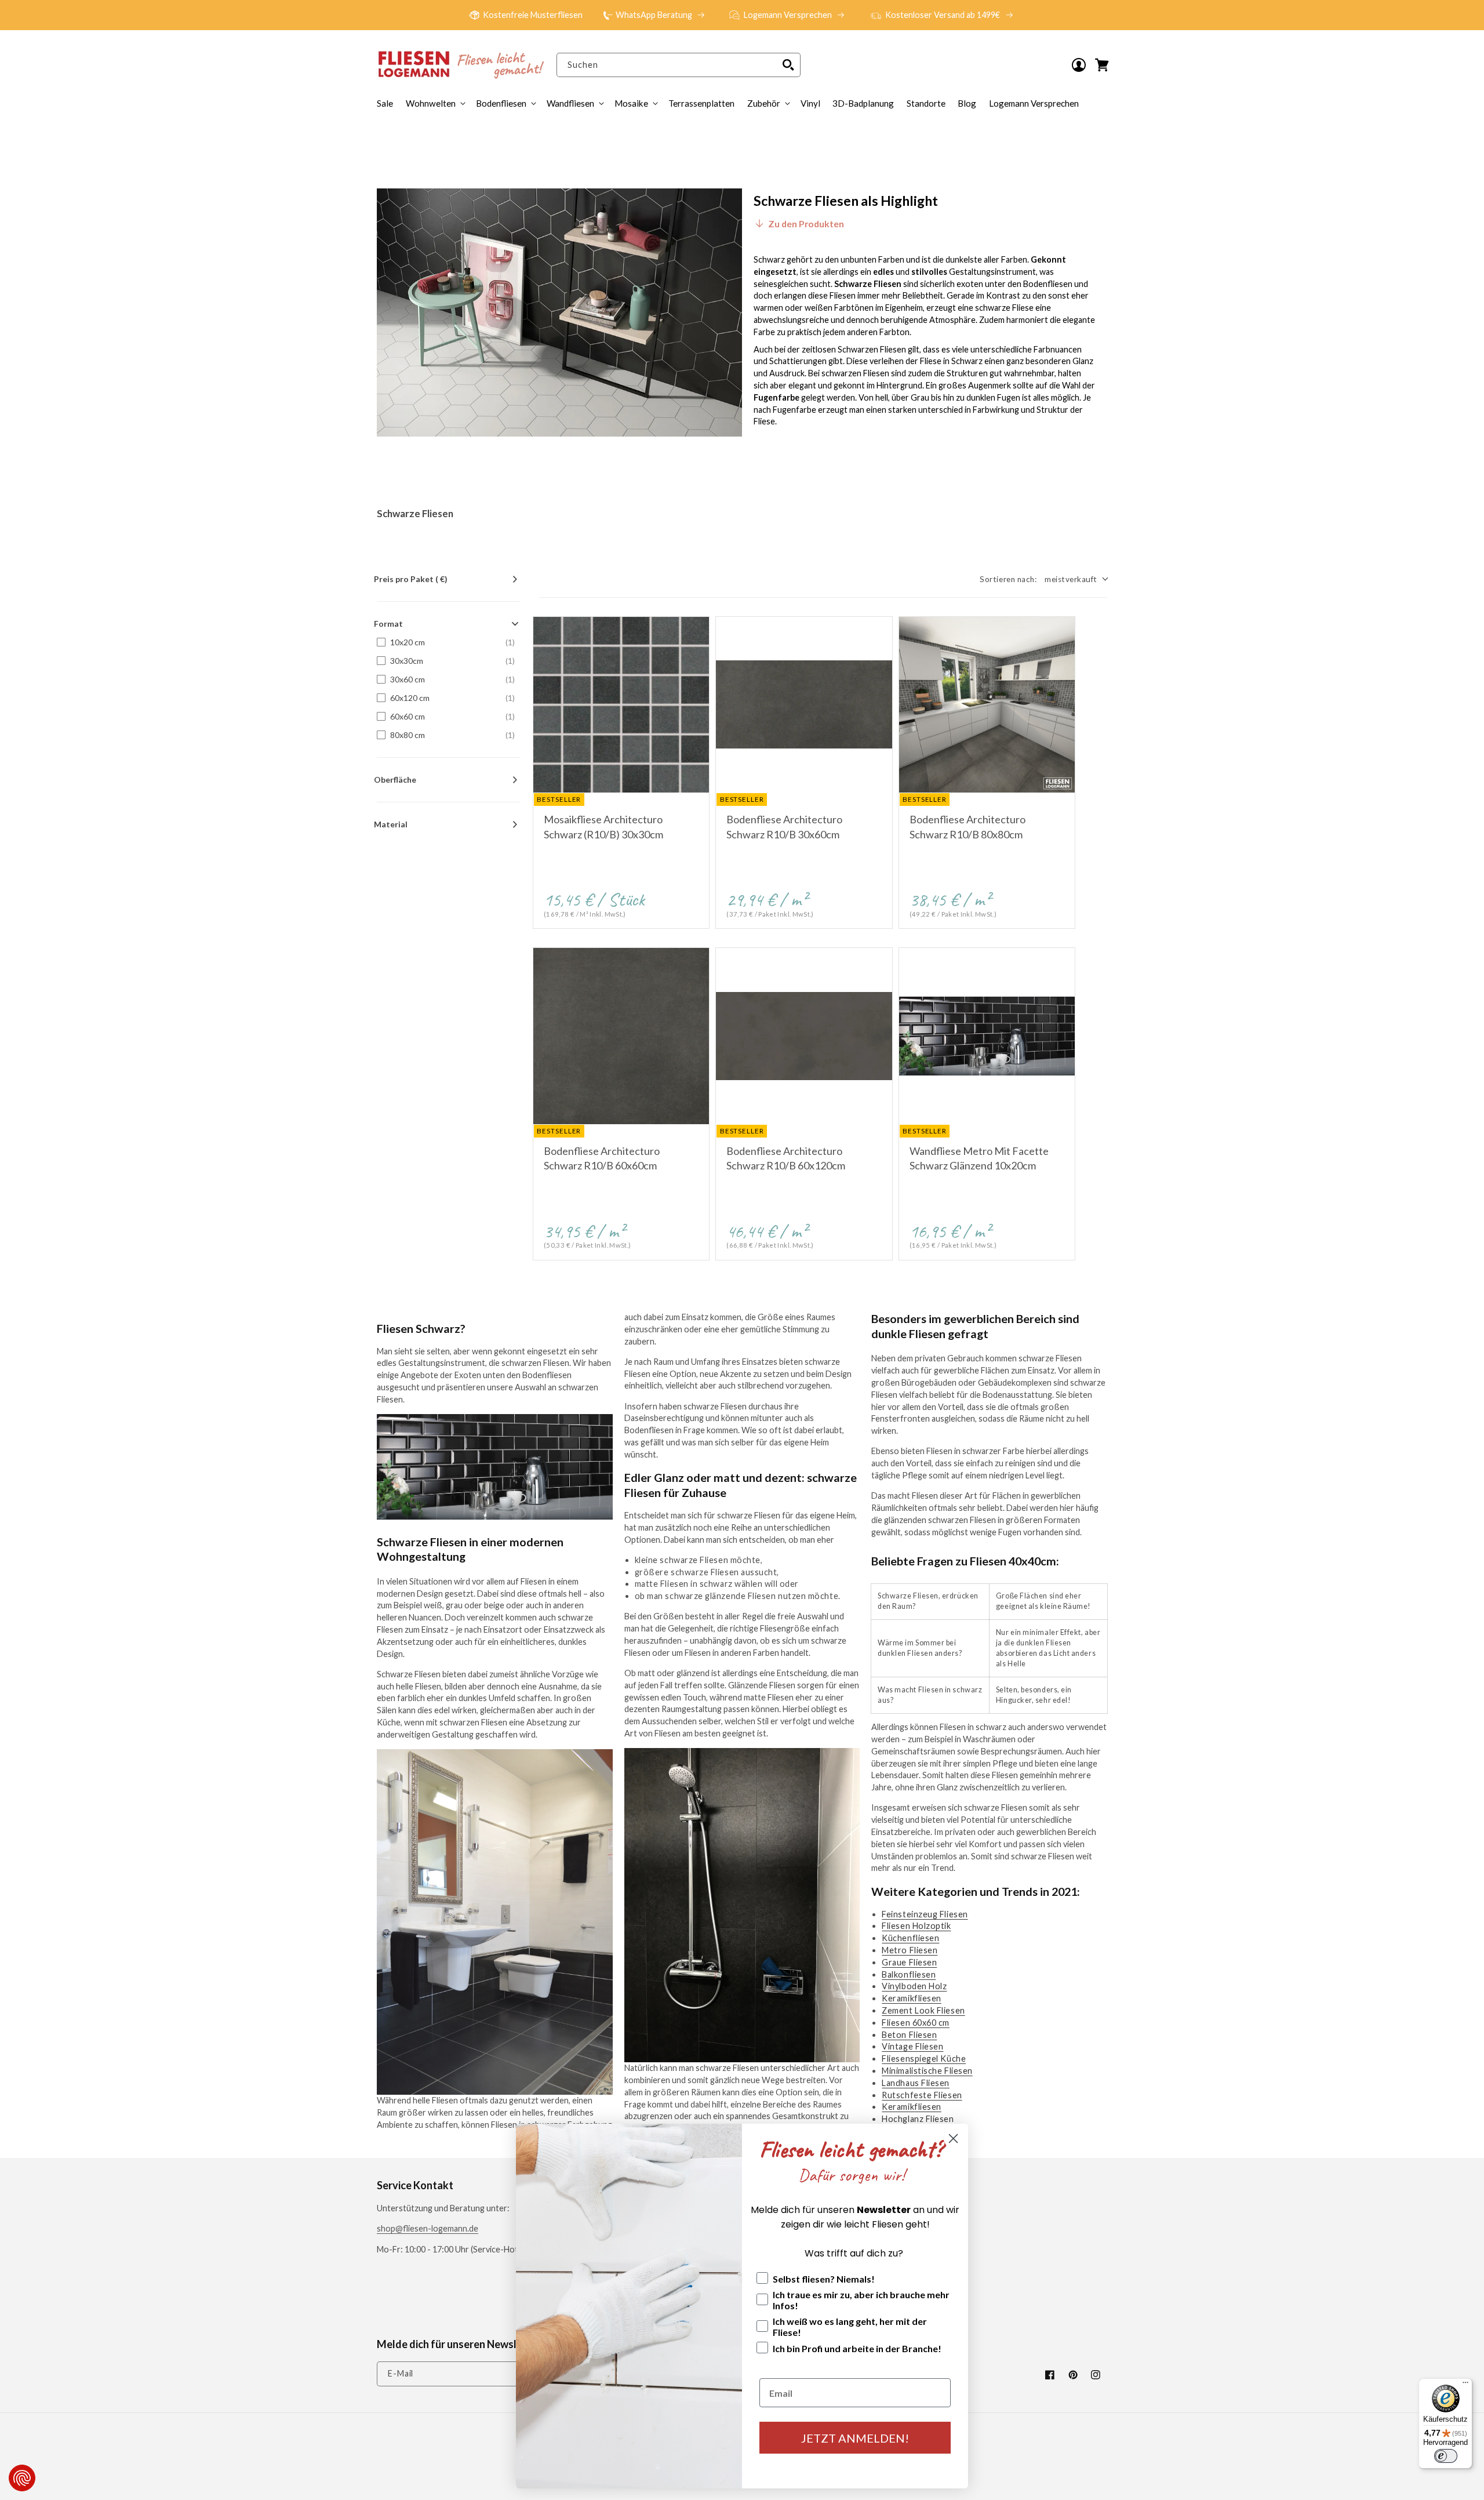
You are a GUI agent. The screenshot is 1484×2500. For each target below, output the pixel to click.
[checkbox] (446, 642)
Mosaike (631, 103)
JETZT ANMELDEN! (855, 2438)
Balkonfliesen (909, 1974)
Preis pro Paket (411, 579)
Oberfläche (395, 780)
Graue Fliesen (909, 1962)
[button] (768, 103)
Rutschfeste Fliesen (922, 2095)
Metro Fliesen (910, 1950)
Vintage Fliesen (912, 2046)
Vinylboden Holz (914, 1986)
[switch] (1446, 2456)
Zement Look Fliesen (923, 2010)
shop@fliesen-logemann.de (428, 2228)
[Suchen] (788, 65)
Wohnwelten (431, 103)
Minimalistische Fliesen (927, 2071)
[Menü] (1465, 2385)
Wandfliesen (570, 103)
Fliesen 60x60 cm (916, 2023)
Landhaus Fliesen (916, 2083)
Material (391, 824)
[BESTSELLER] (621, 705)
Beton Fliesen (909, 2035)
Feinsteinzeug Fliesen (925, 1914)
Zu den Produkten (806, 224)
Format (388, 624)
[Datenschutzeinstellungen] (22, 2478)
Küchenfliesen (910, 1938)
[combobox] (678, 65)
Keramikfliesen (912, 1998)
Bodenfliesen (501, 103)
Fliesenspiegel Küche (924, 2058)
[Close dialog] (953, 2139)
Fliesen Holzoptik (916, 1926)
